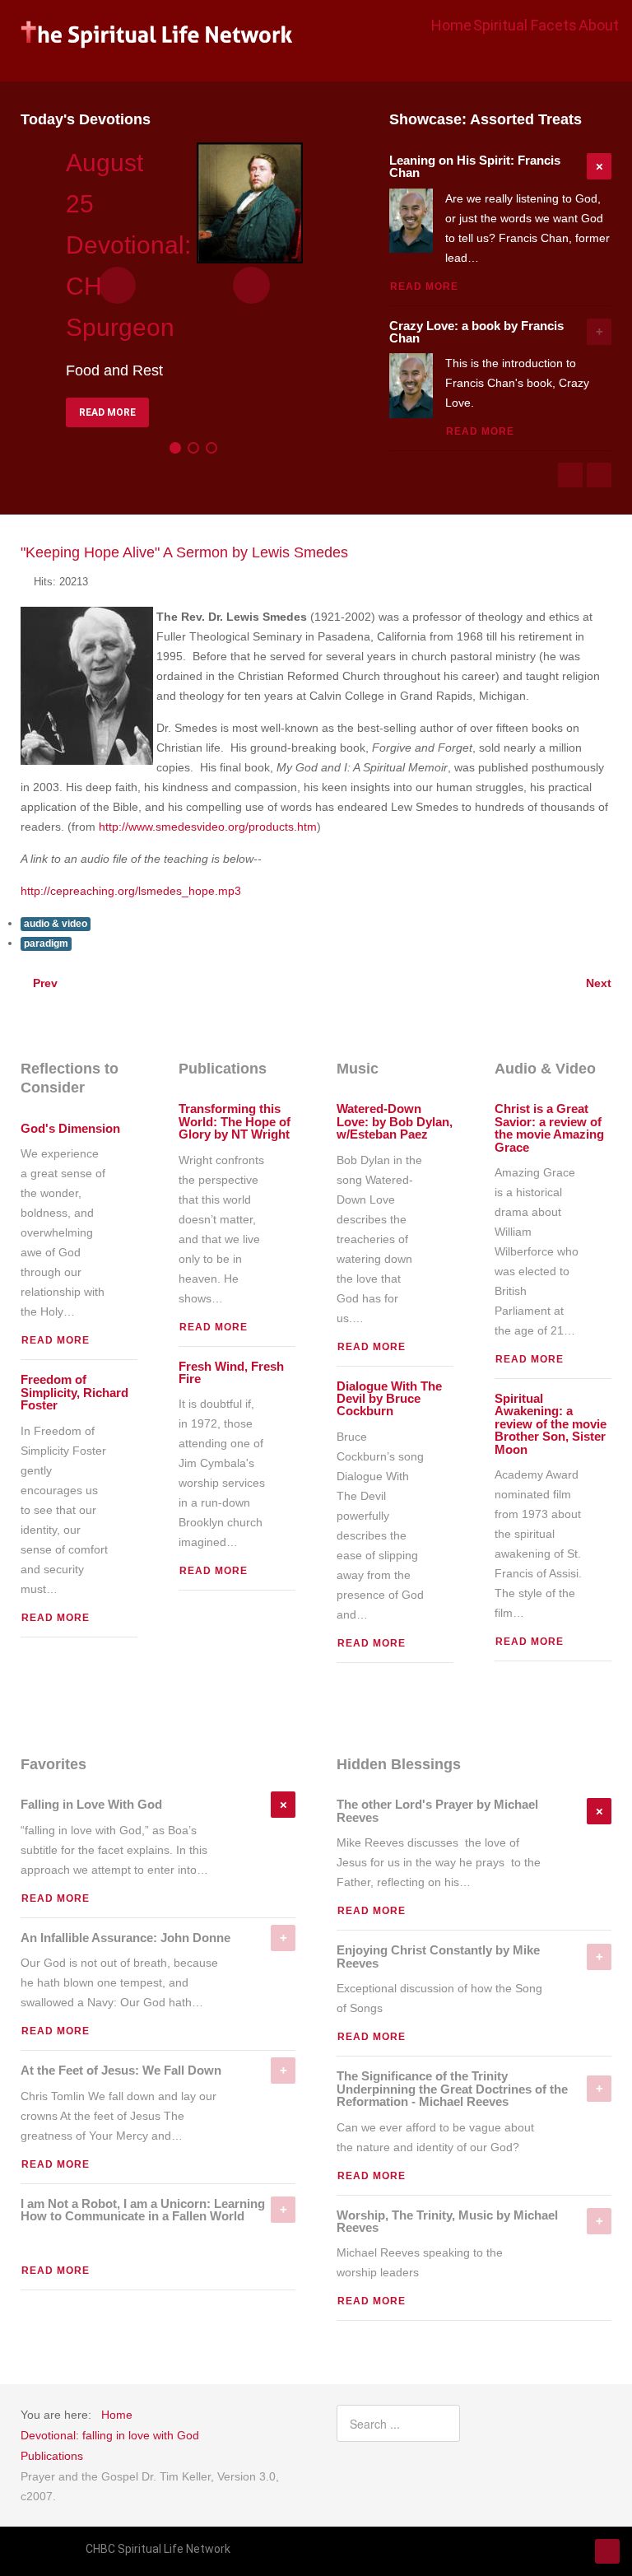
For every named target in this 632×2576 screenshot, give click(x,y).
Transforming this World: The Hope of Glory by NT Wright (235, 1122)
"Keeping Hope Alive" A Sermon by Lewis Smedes (184, 552)
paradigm (46, 943)
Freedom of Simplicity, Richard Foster (74, 1393)
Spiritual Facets (525, 25)
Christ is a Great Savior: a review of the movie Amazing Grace (549, 1128)
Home (451, 25)
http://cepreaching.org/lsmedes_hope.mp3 (131, 891)
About (599, 25)
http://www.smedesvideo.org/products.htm (208, 827)
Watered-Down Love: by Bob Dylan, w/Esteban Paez (395, 1122)
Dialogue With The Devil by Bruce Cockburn (389, 1399)
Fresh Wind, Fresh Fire (231, 1373)
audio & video (56, 924)
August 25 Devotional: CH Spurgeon (128, 245)
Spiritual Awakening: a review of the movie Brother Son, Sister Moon (551, 1424)
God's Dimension (70, 1129)
